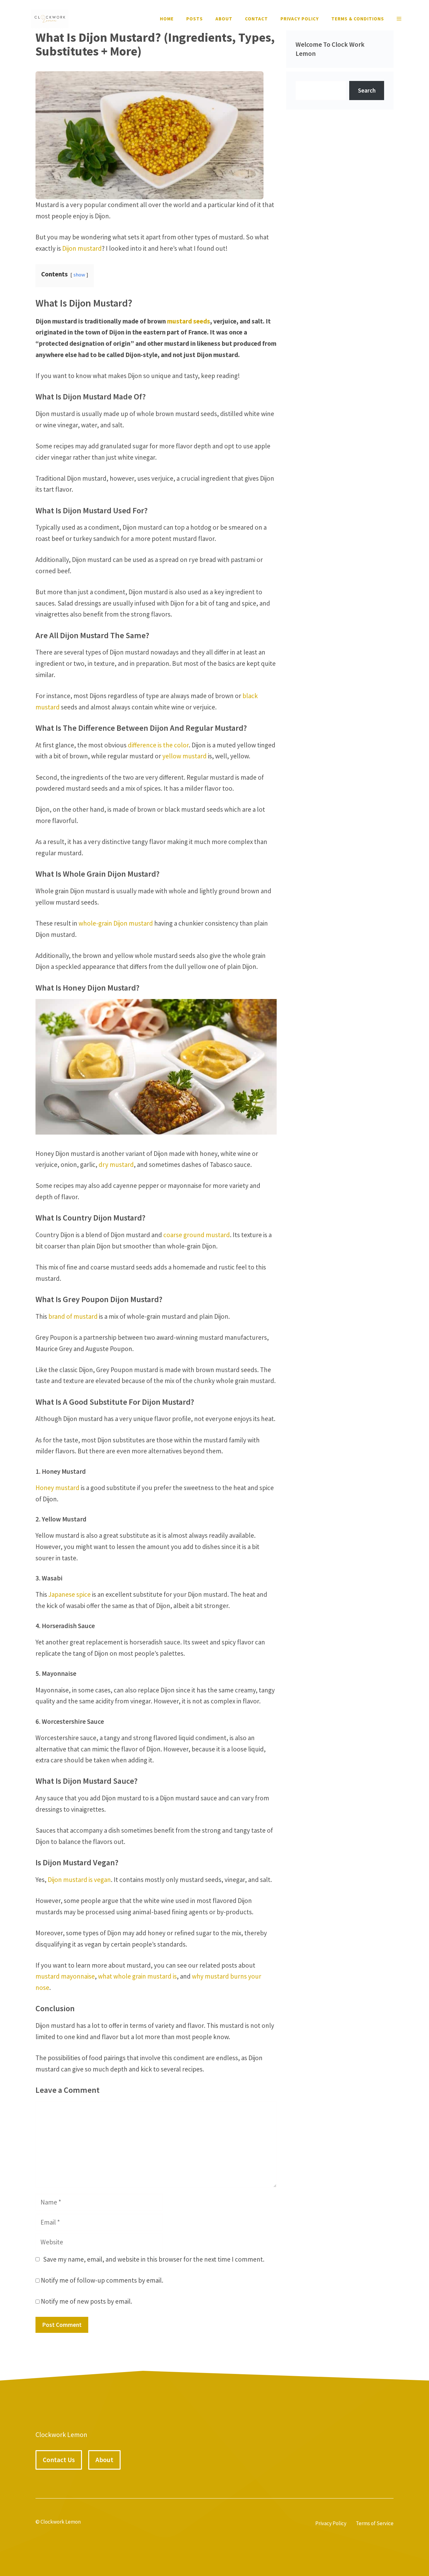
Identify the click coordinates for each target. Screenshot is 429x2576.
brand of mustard (73, 1316)
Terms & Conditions (358, 19)
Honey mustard (57, 1488)
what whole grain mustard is (137, 1976)
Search (367, 90)
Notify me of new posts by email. (87, 2301)
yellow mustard (185, 756)
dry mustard (116, 1165)
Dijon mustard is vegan (79, 1880)
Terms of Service (375, 2523)
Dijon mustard (82, 248)
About (224, 19)
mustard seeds (189, 321)
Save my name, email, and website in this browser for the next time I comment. (154, 2259)
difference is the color (158, 745)
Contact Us (59, 2460)
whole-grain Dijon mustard (116, 923)
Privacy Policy (300, 19)
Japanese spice (70, 1594)
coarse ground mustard (197, 1235)
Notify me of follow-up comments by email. (102, 2280)
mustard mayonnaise (65, 1976)
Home (167, 19)
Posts (195, 19)
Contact (256, 19)
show (79, 275)
